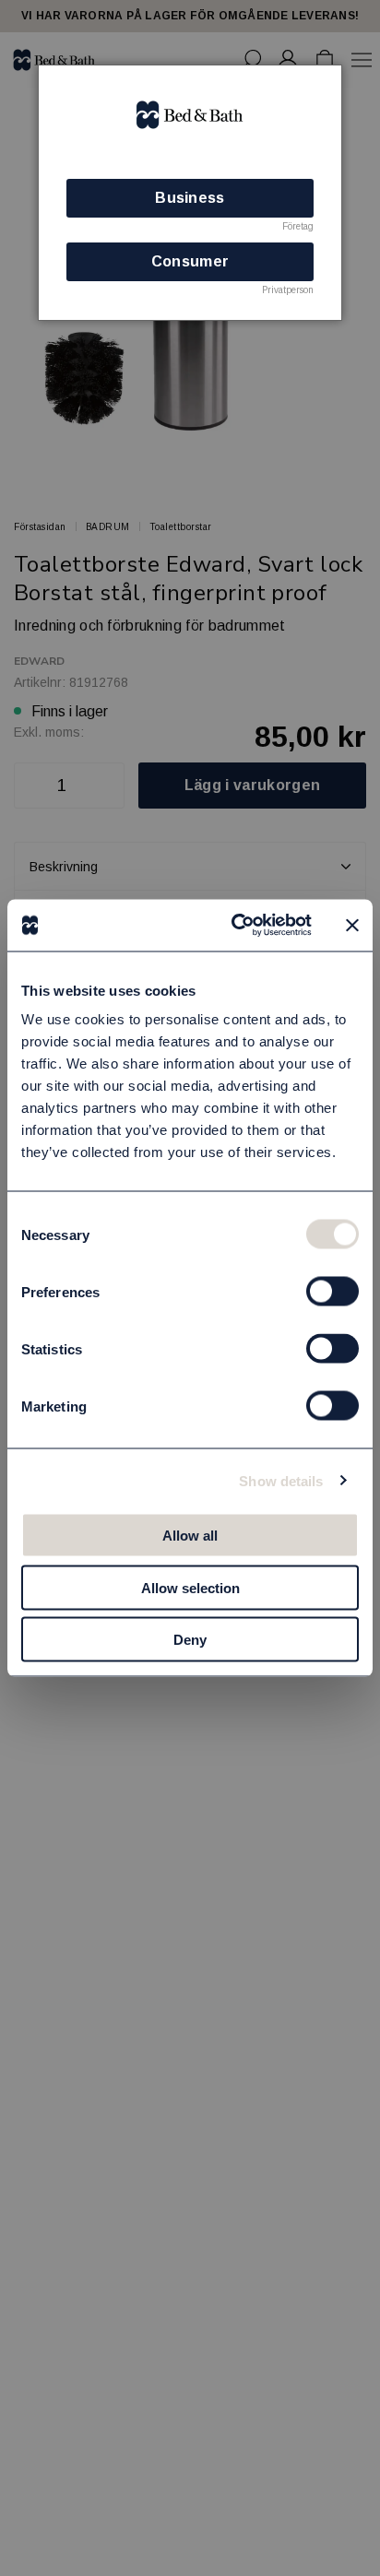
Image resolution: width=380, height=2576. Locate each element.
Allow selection (190, 1587)
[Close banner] (352, 925)
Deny (190, 1640)
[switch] (332, 1292)
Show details (281, 1480)
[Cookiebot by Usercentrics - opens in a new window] (235, 926)
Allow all (190, 1536)
